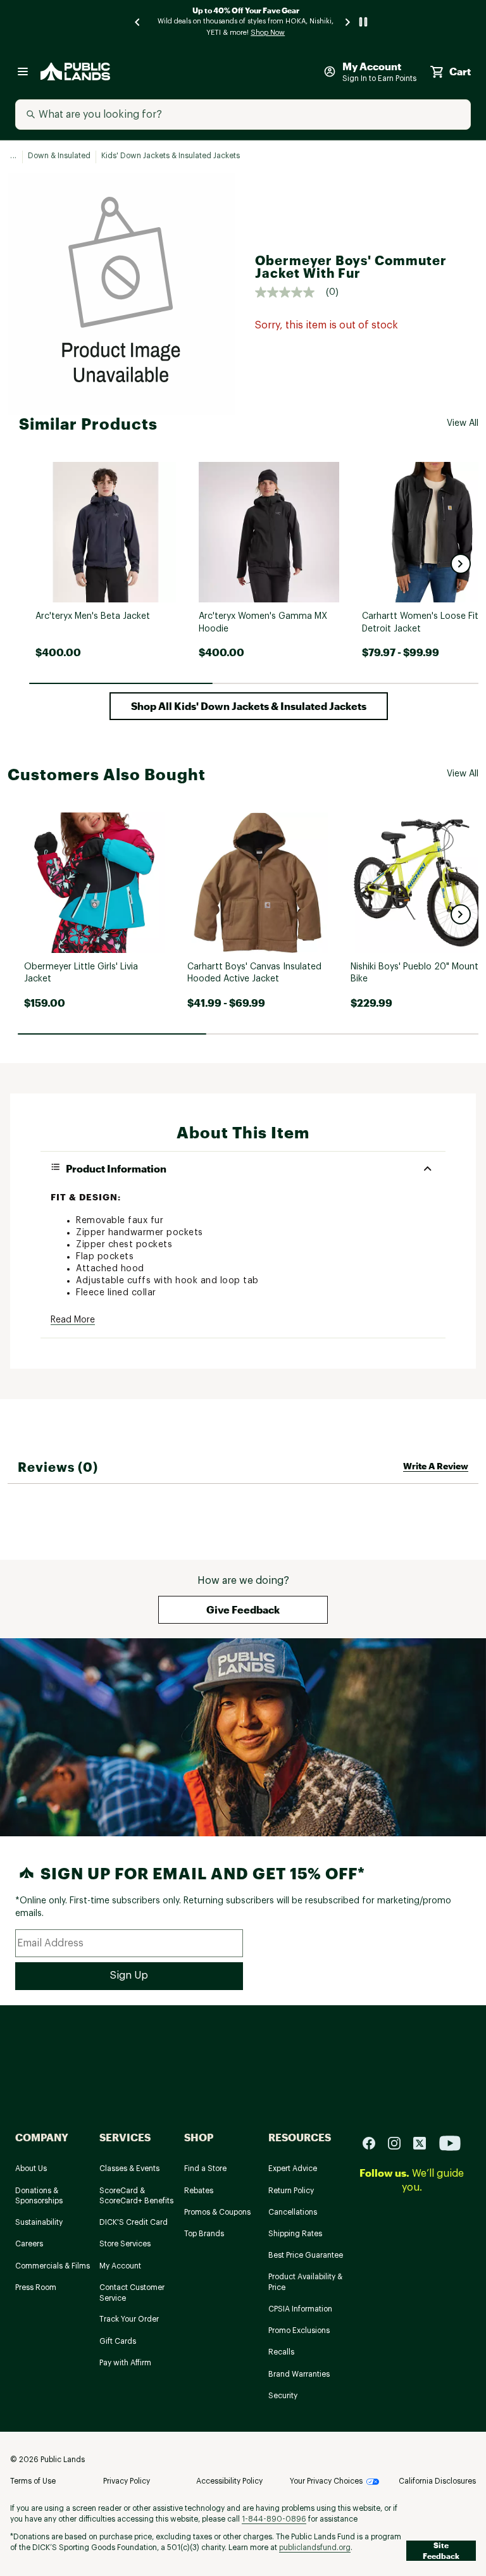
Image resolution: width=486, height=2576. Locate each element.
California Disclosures (437, 2481)
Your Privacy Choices (326, 2481)
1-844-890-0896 (274, 2519)
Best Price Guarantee (306, 2255)
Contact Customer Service (132, 2293)
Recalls (281, 2352)
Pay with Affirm (125, 2363)
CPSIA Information (300, 2309)
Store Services (125, 2244)
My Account (120, 2266)
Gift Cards (118, 2341)
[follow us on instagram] (399, 2142)
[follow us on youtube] (450, 2142)
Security (283, 2396)
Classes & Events (129, 2168)
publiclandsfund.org (315, 2548)
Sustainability (39, 2222)
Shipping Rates (295, 2234)
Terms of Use (33, 2481)
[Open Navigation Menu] (23, 72)
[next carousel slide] (348, 22)
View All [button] (463, 423)
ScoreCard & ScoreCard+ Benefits (136, 2196)
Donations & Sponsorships (39, 2196)
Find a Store (205, 2168)
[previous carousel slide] (138, 22)
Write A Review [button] (436, 1466)
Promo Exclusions (299, 2330)
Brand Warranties (299, 2374)
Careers (29, 2244)
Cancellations (293, 2212)
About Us (31, 2168)
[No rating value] (290, 292)
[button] (461, 564)
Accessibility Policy (229, 2481)
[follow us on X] (425, 2142)
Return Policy (291, 2191)
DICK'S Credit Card (134, 2222)
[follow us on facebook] (374, 2142)
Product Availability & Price (305, 2282)
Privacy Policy (127, 2481)
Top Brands (204, 2234)
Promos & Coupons (217, 2212)
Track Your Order (129, 2319)
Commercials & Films (53, 2266)
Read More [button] (73, 1320)
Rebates (199, 2191)
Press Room (36, 2287)
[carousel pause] (363, 22)
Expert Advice (293, 2168)
